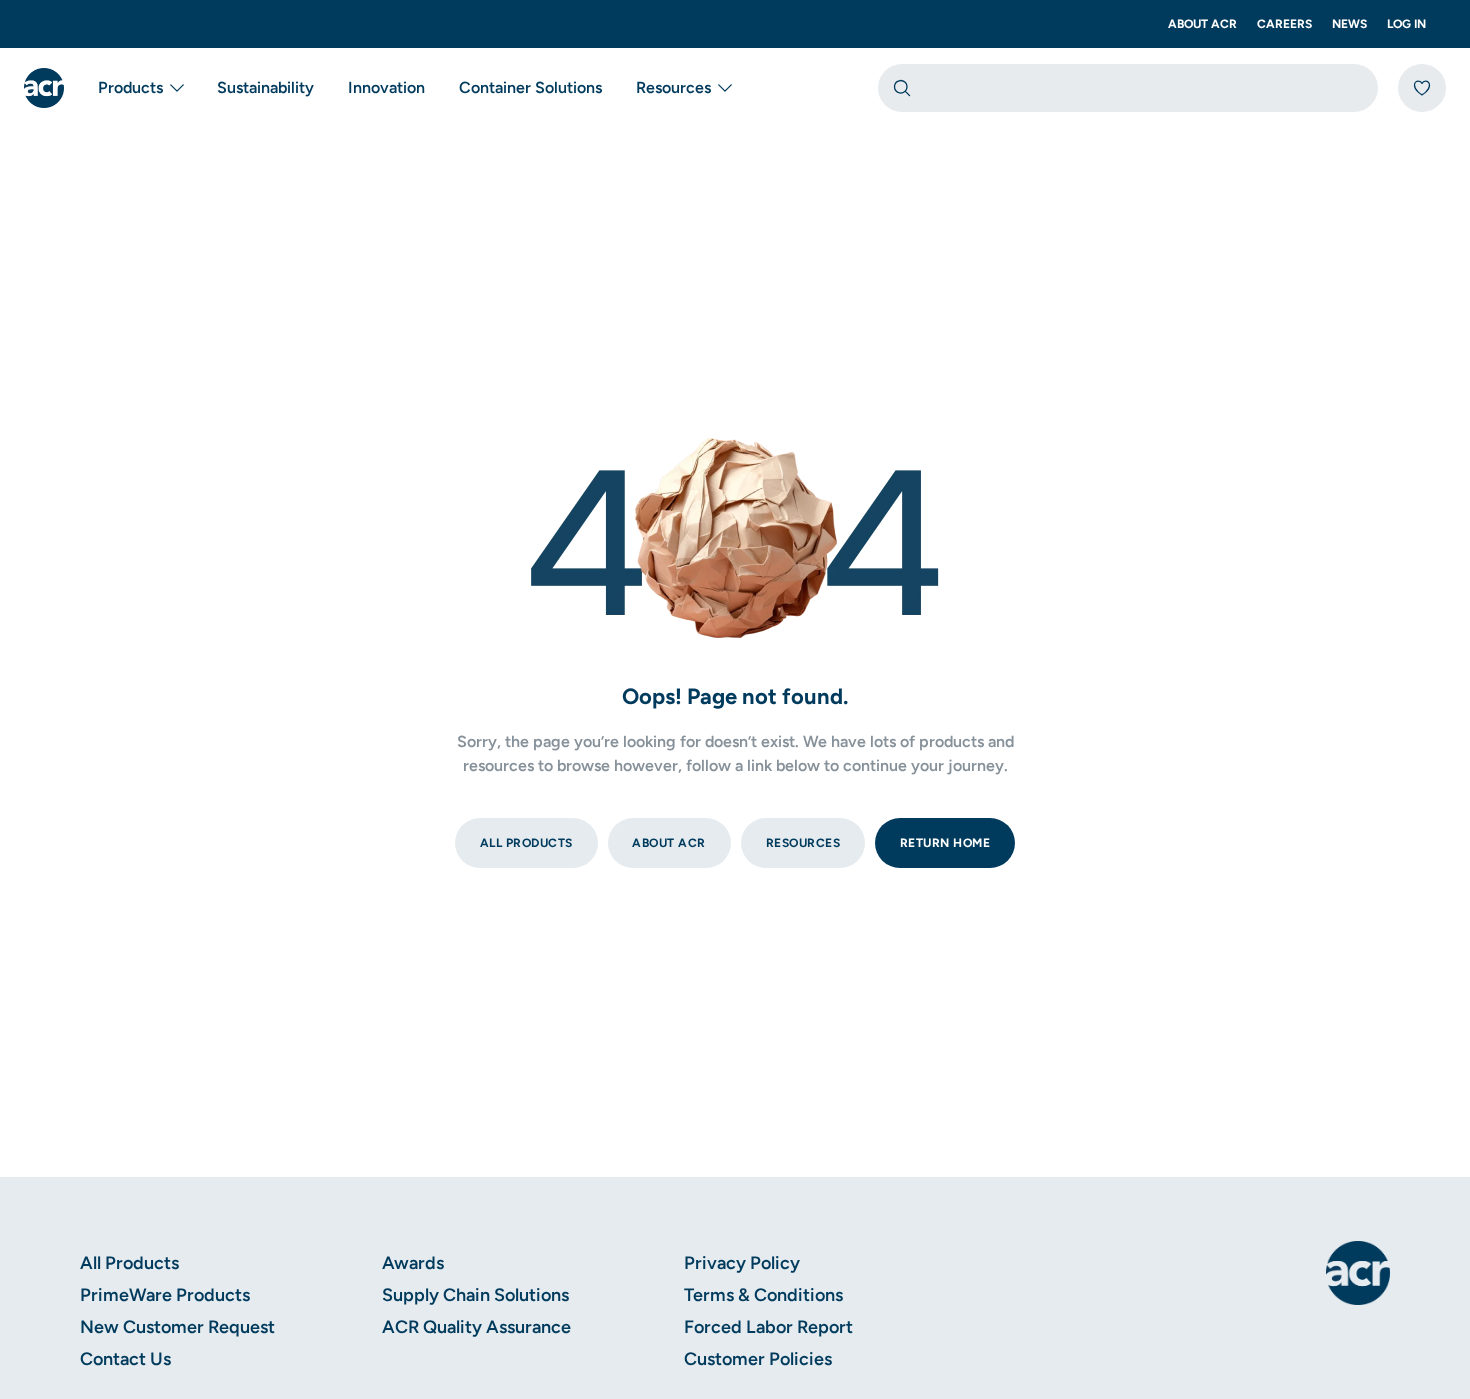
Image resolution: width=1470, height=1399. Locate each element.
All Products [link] (526, 843)
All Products (129, 1263)
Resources (673, 87)
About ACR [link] (669, 843)
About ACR (1202, 24)
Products (130, 87)
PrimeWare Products (165, 1295)
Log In (1406, 24)
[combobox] (1128, 88)
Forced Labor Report (768, 1327)
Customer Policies (758, 1359)
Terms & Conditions (763, 1295)
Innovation (386, 87)
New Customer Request (177, 1327)
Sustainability (265, 87)
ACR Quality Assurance (476, 1327)
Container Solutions (530, 87)
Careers (1284, 24)
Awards (413, 1263)
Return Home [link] (945, 843)
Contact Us (125, 1359)
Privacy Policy (742, 1263)
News (1349, 24)
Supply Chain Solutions (475, 1295)
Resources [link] (803, 843)
